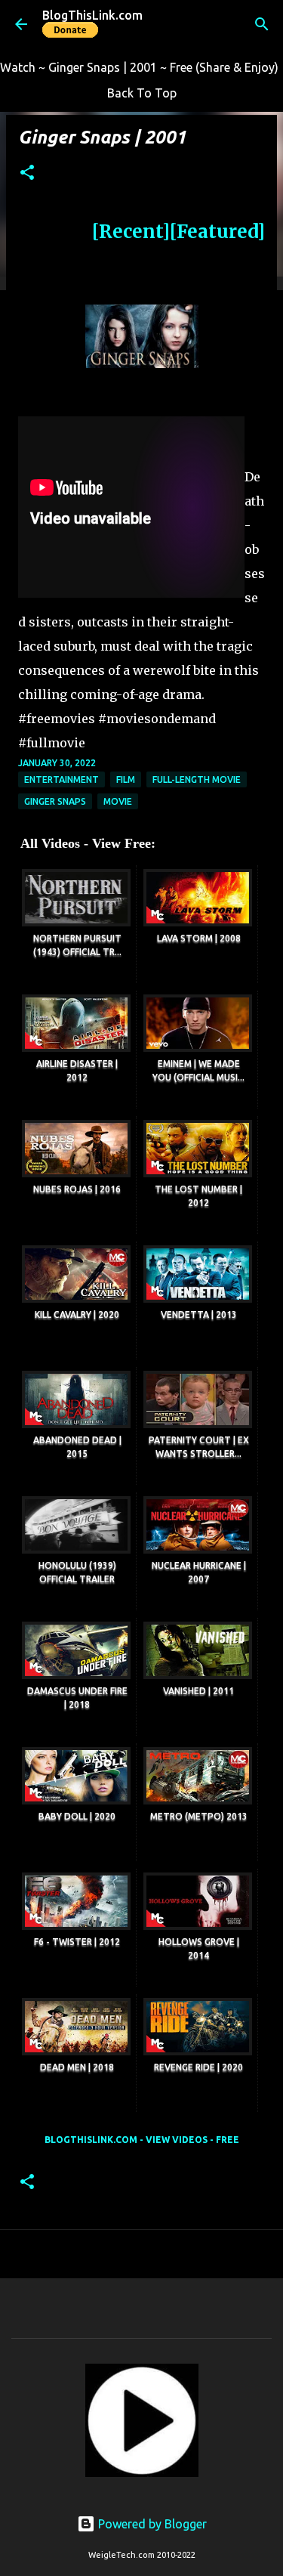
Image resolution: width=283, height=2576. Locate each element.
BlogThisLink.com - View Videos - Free (142, 2140)
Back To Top (142, 93)
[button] (27, 173)
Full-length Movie (197, 779)
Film (126, 779)
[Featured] (217, 232)
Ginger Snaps (55, 801)
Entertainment (62, 779)
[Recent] (131, 232)
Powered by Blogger (151, 2524)
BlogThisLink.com (92, 15)
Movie (118, 801)
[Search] (262, 24)
